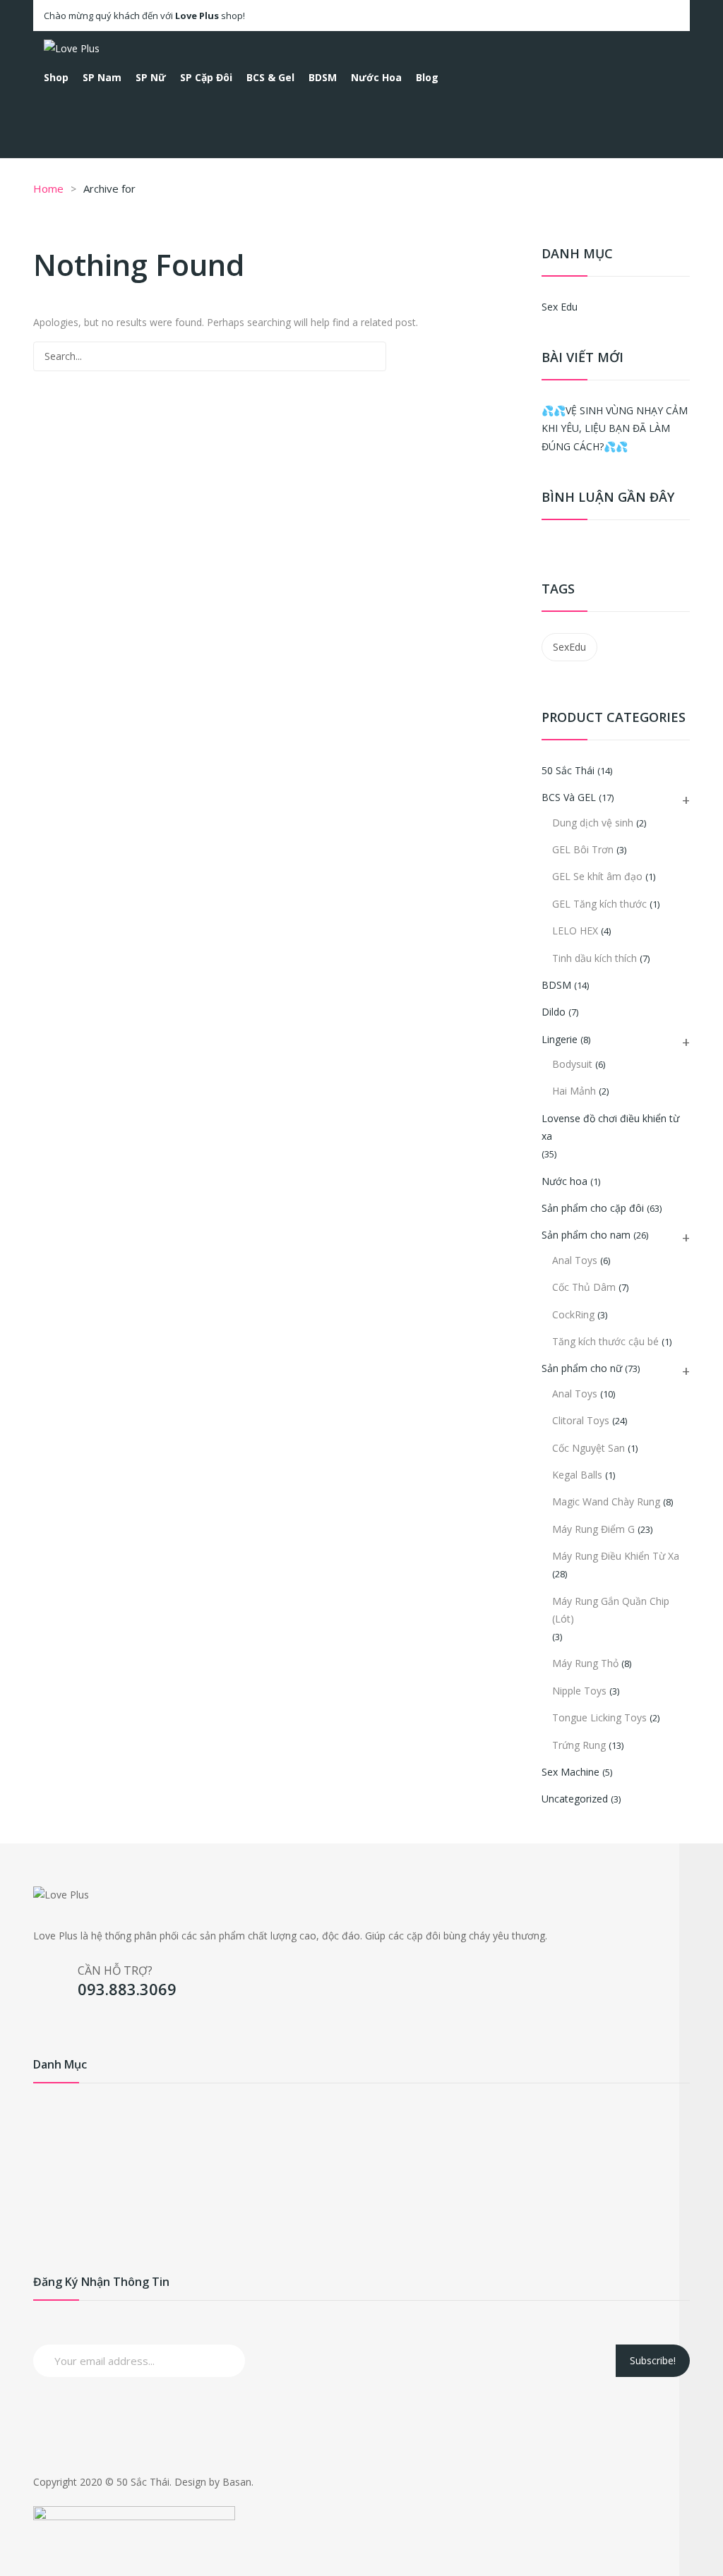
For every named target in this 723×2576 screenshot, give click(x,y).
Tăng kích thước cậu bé (605, 1341)
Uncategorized (575, 1799)
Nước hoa (564, 1181)
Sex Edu (560, 307)
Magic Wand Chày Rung (606, 1501)
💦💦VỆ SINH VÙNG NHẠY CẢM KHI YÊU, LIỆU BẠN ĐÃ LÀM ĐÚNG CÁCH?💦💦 (615, 428)
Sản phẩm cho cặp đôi (593, 1208)
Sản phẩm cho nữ (582, 1368)
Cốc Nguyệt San (588, 1448)
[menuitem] (56, 78)
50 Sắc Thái (568, 770)
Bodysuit (572, 1064)
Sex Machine (570, 1772)
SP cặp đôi (58, 2177)
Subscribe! (653, 2360)
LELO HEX (575, 931)
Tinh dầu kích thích (594, 958)
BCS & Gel (57, 2199)
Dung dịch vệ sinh (593, 823)
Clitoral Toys (581, 1420)
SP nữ (47, 2154)
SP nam (51, 2132)
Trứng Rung (579, 1745)
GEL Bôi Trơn (583, 849)
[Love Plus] (72, 47)
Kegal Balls (577, 1475)
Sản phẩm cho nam (586, 1235)
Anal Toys (575, 1260)
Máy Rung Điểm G (593, 1529)
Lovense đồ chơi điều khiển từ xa (610, 1127)
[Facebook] (44, 2025)
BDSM (556, 985)
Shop (45, 2109)
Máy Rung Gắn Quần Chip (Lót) (611, 1610)
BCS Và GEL (569, 797)
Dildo (554, 1012)
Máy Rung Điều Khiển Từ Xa (616, 1556)
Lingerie (560, 1039)
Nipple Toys (579, 1691)
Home (48, 188)
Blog (44, 2267)
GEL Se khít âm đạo (597, 876)
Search (371, 356)
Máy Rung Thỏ (585, 1663)
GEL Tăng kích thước (599, 904)
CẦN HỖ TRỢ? (115, 1970)
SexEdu (569, 647)
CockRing (573, 1314)
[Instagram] (69, 2025)
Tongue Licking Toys (599, 1717)
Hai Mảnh (574, 1091)
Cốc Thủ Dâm (584, 1287)
